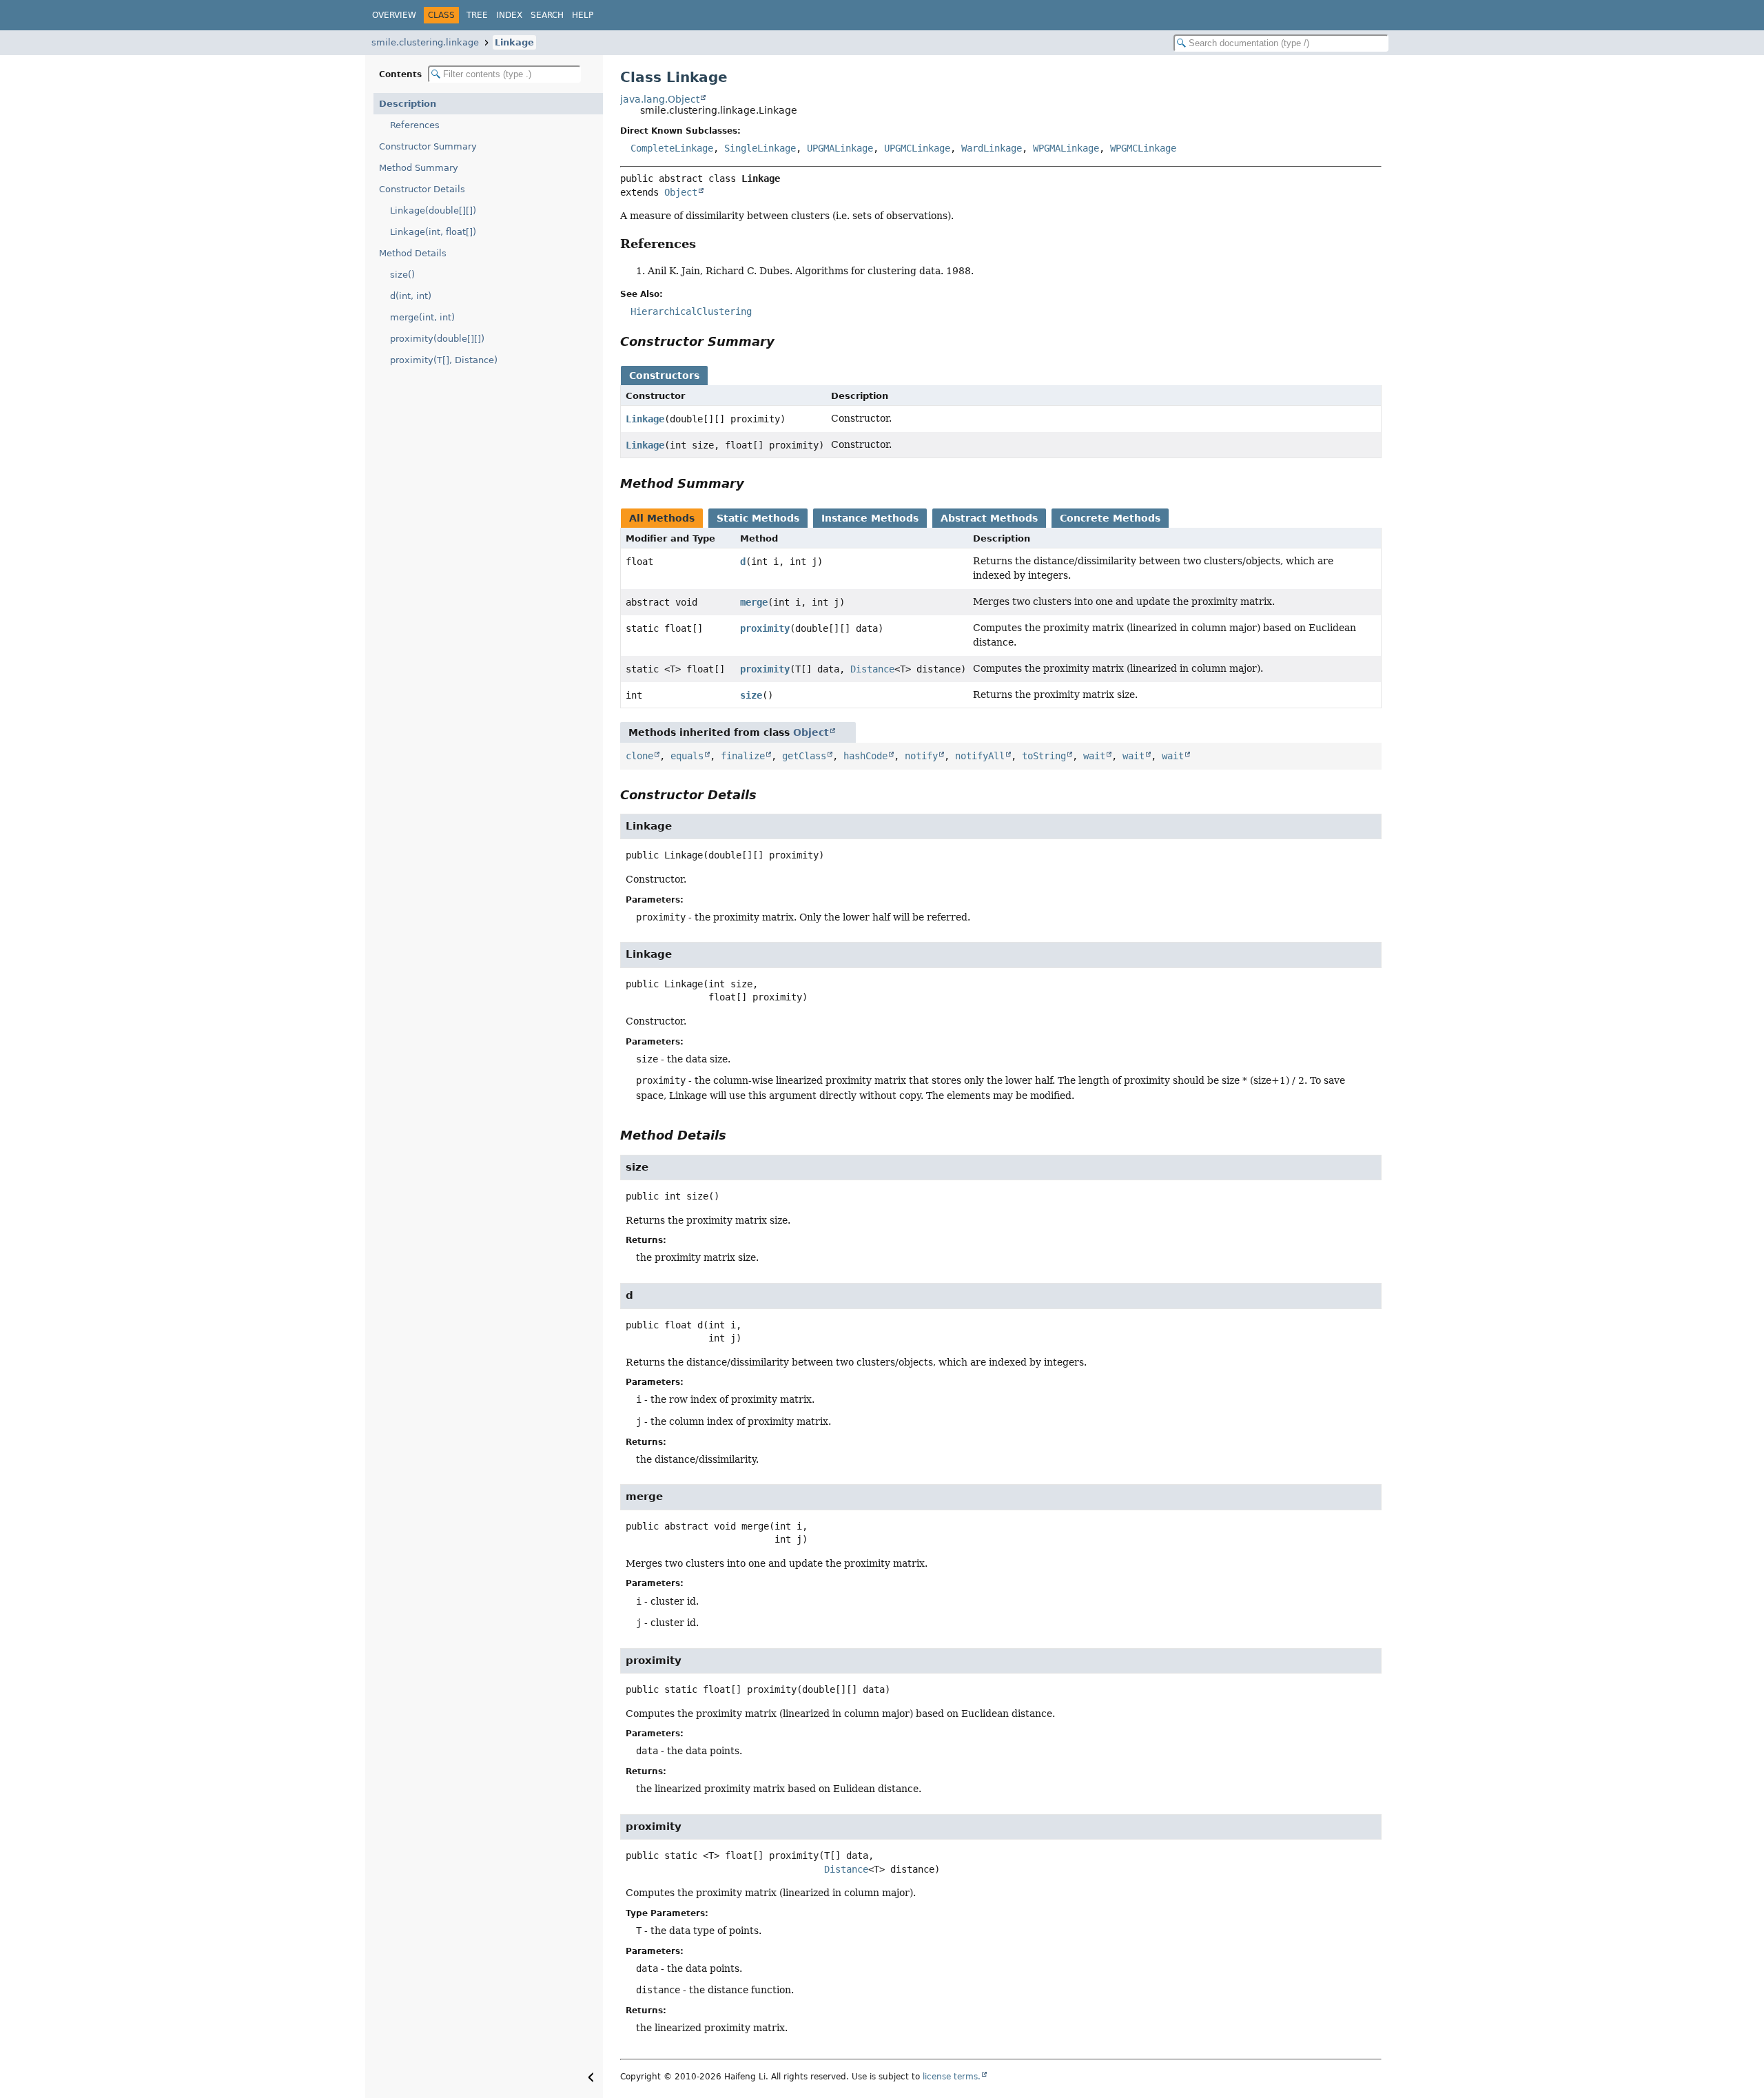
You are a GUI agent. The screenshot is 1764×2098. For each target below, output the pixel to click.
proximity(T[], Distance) (444, 360)
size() (402, 275)
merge (754, 602)
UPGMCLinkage (917, 148)
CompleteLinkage (672, 148)
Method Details (413, 253)
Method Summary (419, 168)
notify (921, 756)
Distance (872, 669)
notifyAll (980, 756)
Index (509, 15)
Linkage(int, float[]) (433, 232)
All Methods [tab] (662, 518)
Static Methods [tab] (758, 518)
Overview (394, 15)
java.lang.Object (660, 99)
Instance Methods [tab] (870, 518)
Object (681, 192)
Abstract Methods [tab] (989, 518)
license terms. (952, 2077)
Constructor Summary (428, 146)
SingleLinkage (760, 148)
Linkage (514, 42)
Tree (477, 15)
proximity (765, 628)
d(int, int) (411, 296)
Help (583, 15)
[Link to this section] (706, 244)
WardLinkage (992, 148)
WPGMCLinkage (1143, 148)
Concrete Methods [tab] (1110, 518)
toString (1044, 756)
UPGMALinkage (840, 148)
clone (639, 756)
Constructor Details (422, 189)
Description (408, 104)
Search (547, 15)
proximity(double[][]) (437, 339)
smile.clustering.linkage (425, 42)
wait (1094, 756)
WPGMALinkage (1066, 148)
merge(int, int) (422, 317)
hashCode (865, 756)
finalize (743, 756)
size (751, 695)
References (415, 125)
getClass (804, 756)
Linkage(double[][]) (433, 210)
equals (687, 756)
